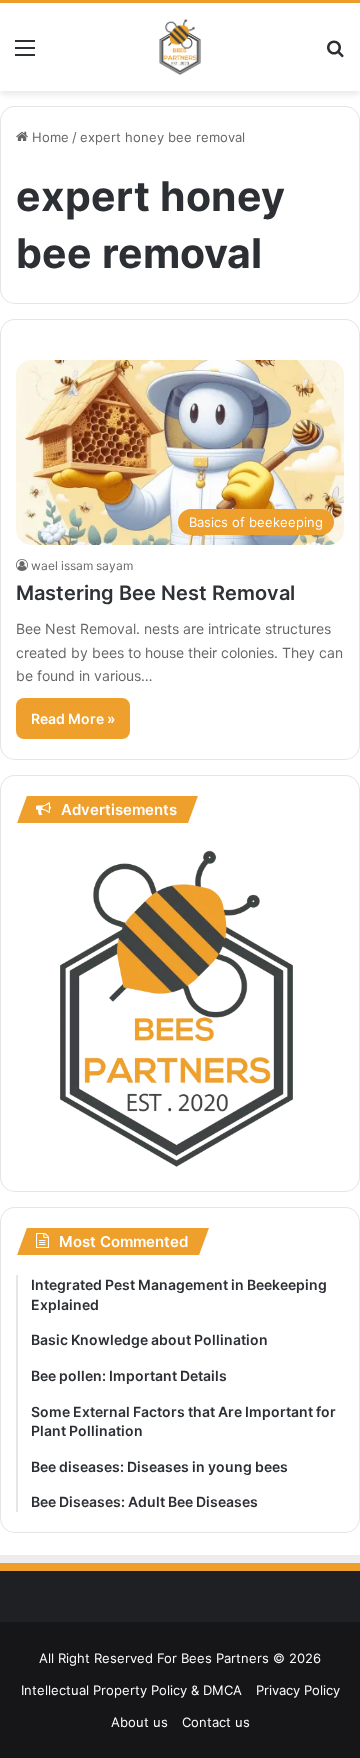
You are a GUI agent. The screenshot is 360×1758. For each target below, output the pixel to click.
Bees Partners (225, 1658)
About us (139, 1722)
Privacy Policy (298, 1690)
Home (48, 137)
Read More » (73, 718)
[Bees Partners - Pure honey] (180, 47)
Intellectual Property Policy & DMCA (131, 1690)
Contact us (216, 1722)
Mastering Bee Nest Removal (155, 593)
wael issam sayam (82, 565)
